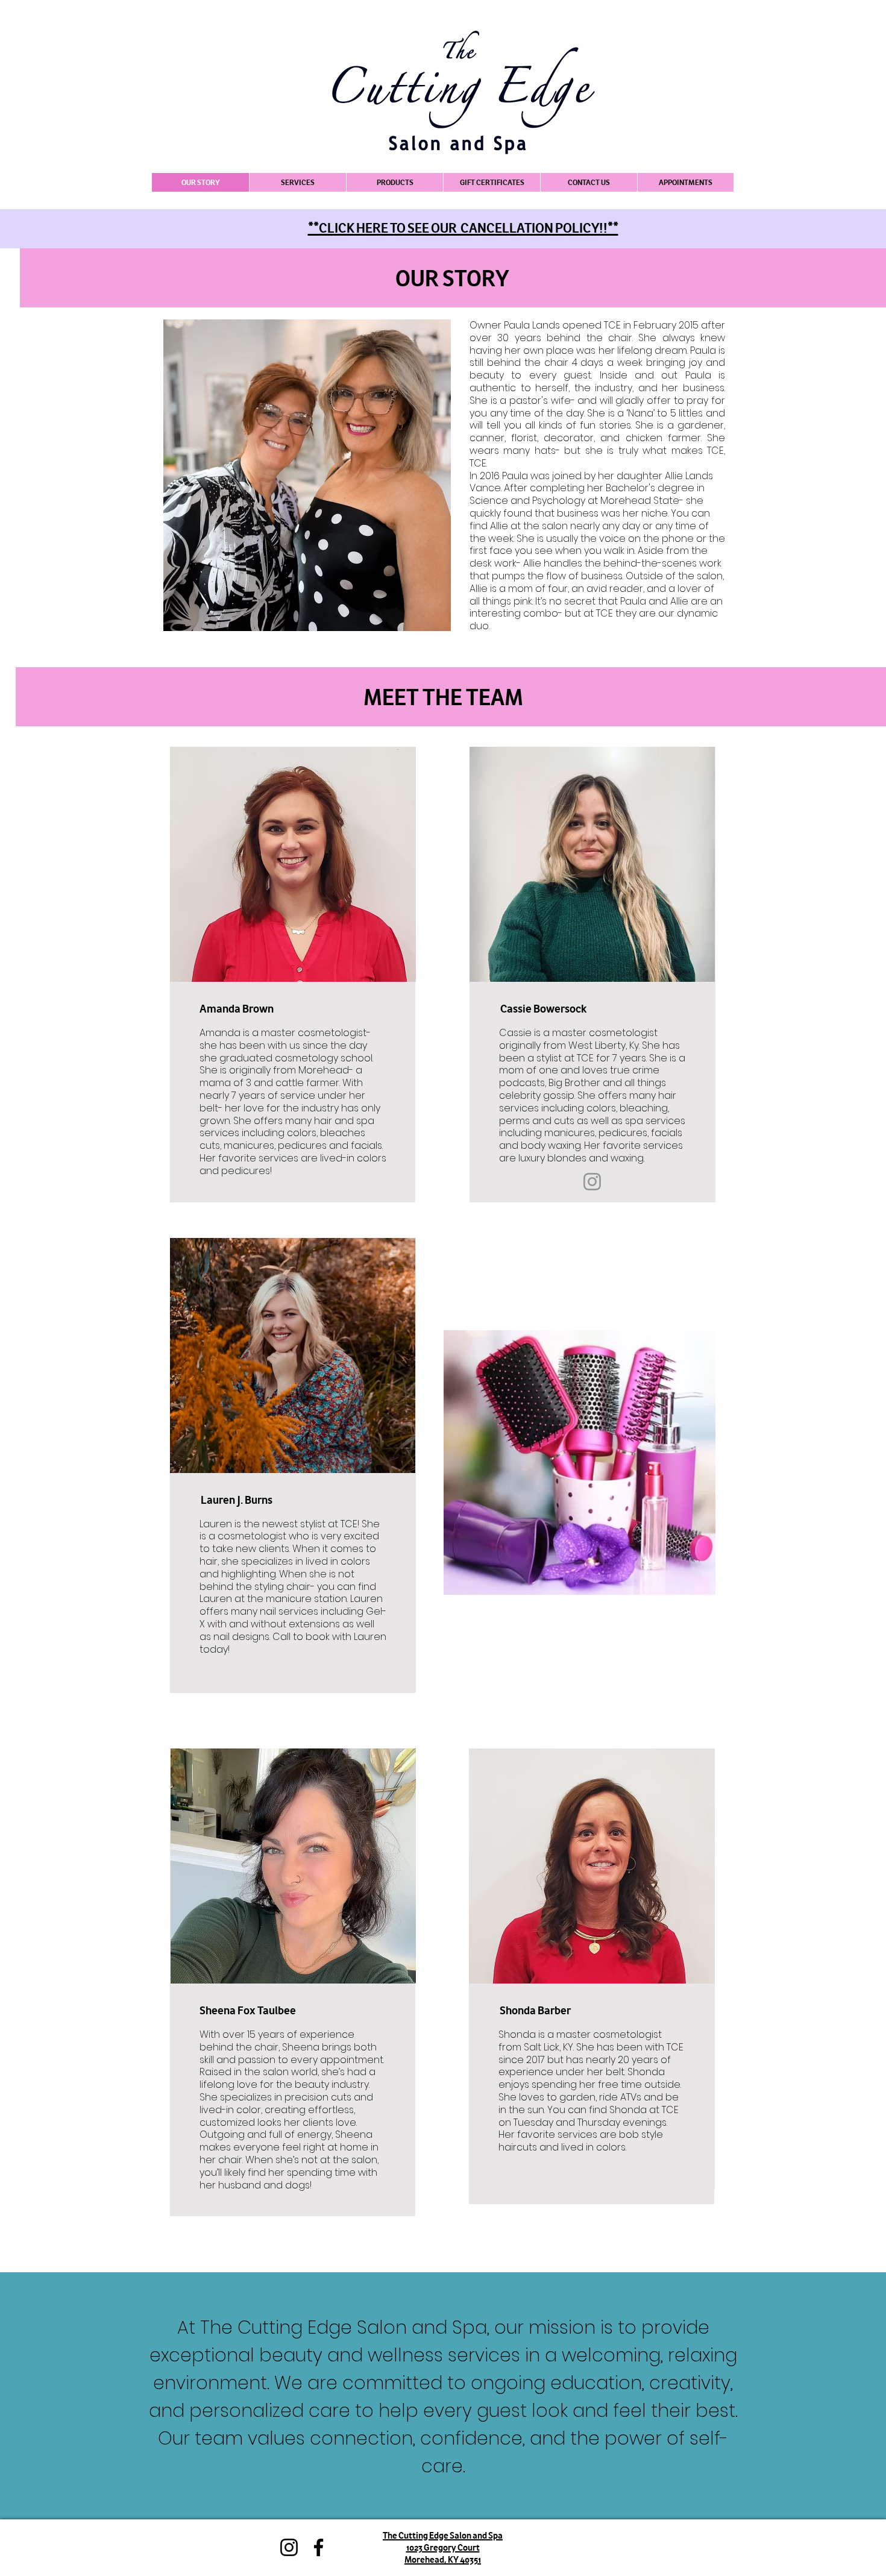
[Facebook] (319, 2547)
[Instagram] (592, 1182)
